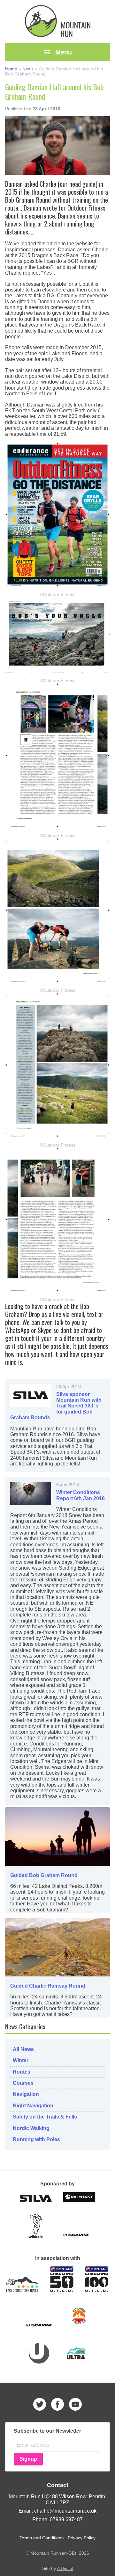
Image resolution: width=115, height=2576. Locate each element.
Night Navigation (33, 2106)
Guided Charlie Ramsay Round (48, 1986)
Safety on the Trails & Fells (45, 2117)
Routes (22, 2072)
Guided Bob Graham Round (44, 1875)
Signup (28, 2459)
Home (11, 69)
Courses (23, 2083)
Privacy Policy (82, 2538)
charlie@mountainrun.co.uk (65, 2511)
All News (23, 2049)
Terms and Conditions (42, 2538)
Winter (21, 2060)
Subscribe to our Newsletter (47, 2431)
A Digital (65, 2568)
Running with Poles (36, 2139)
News (28, 69)
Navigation (26, 2094)
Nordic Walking (31, 2128)
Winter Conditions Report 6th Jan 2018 (80, 1495)
